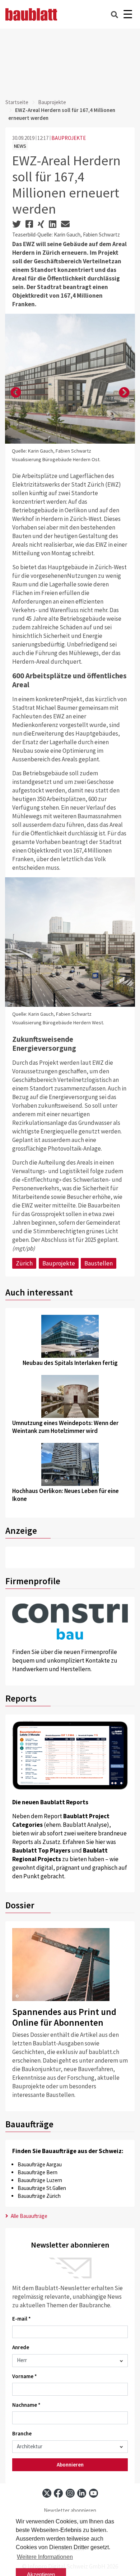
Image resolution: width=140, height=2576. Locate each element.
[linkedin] (82, 2493)
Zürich (24, 1263)
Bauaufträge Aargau (40, 2164)
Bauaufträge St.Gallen (42, 2188)
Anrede (21, 2347)
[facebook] (58, 2493)
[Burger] (128, 14)
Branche (22, 2433)
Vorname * (25, 2376)
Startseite (17, 102)
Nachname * (26, 2405)
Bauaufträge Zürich (39, 2196)
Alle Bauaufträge (29, 2216)
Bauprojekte (52, 102)
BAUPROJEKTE (69, 138)
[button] (16, 393)
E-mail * (22, 2319)
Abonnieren (70, 2465)
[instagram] (70, 2493)
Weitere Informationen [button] (45, 2557)
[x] (47, 2493)
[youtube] (94, 2493)
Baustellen (99, 1263)
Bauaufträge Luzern (40, 2180)
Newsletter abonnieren (70, 2510)
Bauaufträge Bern (38, 2172)
